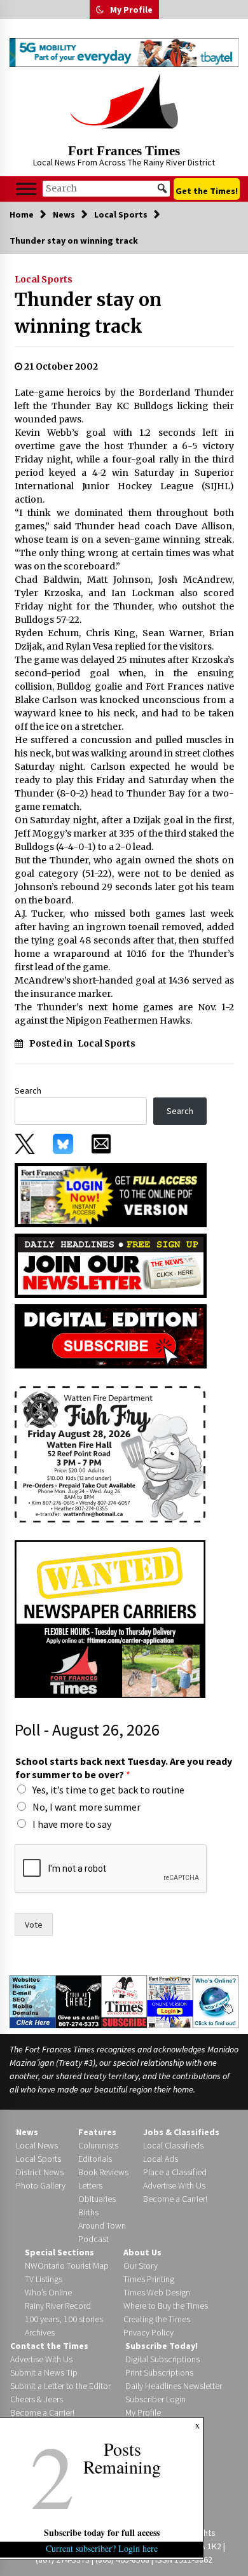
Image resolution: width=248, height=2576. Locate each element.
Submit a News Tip (44, 2372)
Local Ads (161, 2159)
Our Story (141, 2266)
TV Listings (44, 2279)
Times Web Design (157, 2292)
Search (28, 1090)
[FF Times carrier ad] (110, 1618)
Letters (90, 2185)
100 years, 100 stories (64, 2319)
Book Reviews (103, 2172)
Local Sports (44, 279)
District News (40, 2172)
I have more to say (72, 1824)
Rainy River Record (58, 2306)
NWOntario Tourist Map (67, 2266)
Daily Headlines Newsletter (174, 2386)
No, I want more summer (86, 1807)
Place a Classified (175, 2172)
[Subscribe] (124, 2002)
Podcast (93, 2239)
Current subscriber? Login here (102, 2548)
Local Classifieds (173, 2145)
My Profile (131, 10)
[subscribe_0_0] (111, 1194)
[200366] (110, 1453)
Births (88, 2212)
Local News (37, 2145)
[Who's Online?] (216, 2001)
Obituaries (97, 2199)
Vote (34, 1925)
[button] (100, 10)
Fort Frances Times (124, 151)
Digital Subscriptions (162, 2359)
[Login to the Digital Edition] (170, 2001)
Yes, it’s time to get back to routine (108, 1790)
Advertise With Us (174, 2185)
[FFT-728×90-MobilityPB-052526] (124, 52)
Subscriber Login (155, 2399)
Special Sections (59, 2252)
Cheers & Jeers (37, 2399)
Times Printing (149, 2279)
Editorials (95, 2159)
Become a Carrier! (175, 2199)
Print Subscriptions (159, 2372)
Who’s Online (48, 2292)
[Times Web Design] (33, 2001)
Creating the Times (157, 2319)
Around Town (102, 2225)
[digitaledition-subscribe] (111, 1335)
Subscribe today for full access (102, 2532)
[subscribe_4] (111, 1265)
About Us (142, 2252)
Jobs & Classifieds (181, 2132)
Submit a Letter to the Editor (60, 2386)
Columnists (98, 2145)
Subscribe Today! (162, 2346)
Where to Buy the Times (166, 2306)
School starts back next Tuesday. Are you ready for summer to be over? (124, 1768)
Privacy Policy (148, 2332)
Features (97, 2132)
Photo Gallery (41, 2185)
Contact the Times (49, 2346)
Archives (40, 2332)
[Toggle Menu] (26, 189)
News (27, 2132)
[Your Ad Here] (79, 2001)
